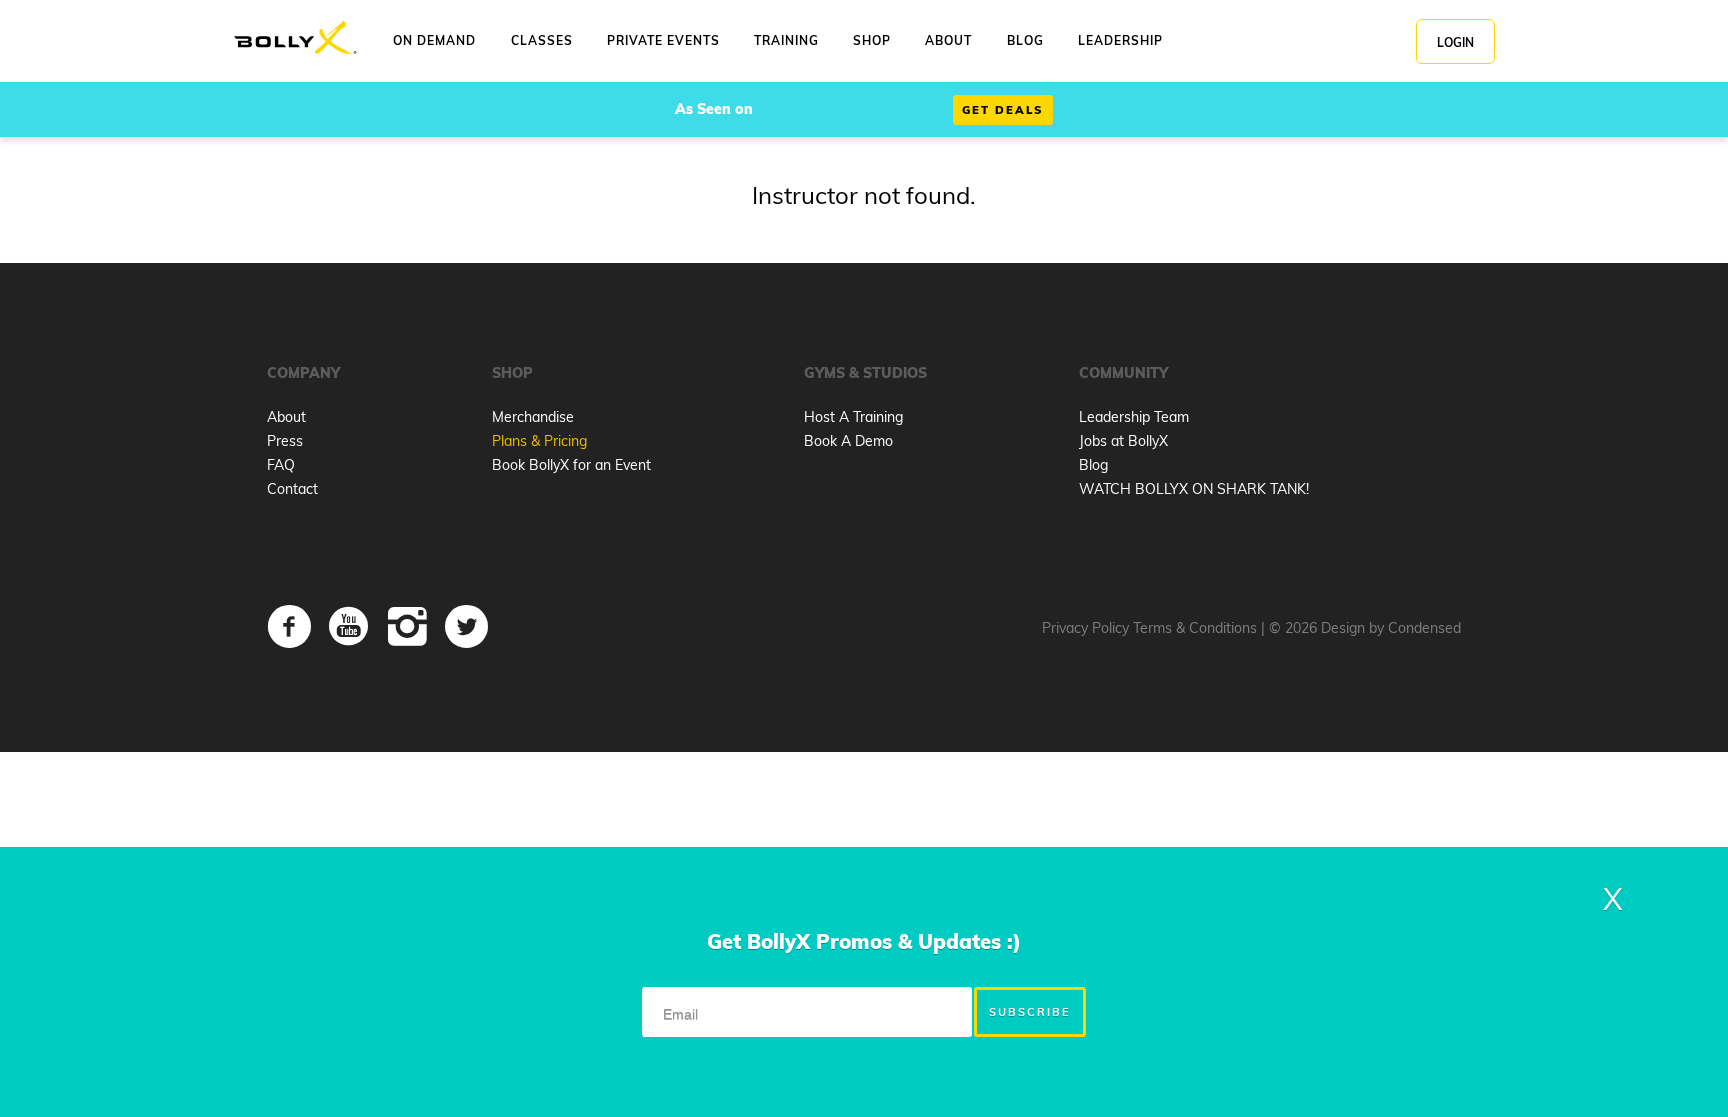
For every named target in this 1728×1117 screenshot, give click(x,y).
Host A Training (853, 417)
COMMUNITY (1123, 373)
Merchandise (533, 417)
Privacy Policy (1085, 628)
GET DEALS (1003, 110)
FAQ (281, 465)
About (286, 417)
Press (285, 441)
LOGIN (1455, 42)
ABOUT (948, 40)
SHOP (872, 40)
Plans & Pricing (539, 441)
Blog (1093, 465)
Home (295, 38)
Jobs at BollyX (1123, 441)
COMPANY (303, 373)
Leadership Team (1134, 417)
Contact (292, 489)
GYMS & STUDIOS (865, 373)
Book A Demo (848, 441)
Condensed (1424, 628)
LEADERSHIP (1120, 40)
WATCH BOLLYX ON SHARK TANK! (1194, 489)
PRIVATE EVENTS (663, 40)
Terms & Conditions (1195, 628)
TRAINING (786, 40)
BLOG (1025, 40)
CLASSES (542, 40)
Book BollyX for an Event (571, 465)
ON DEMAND (434, 40)
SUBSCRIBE (1030, 1012)
